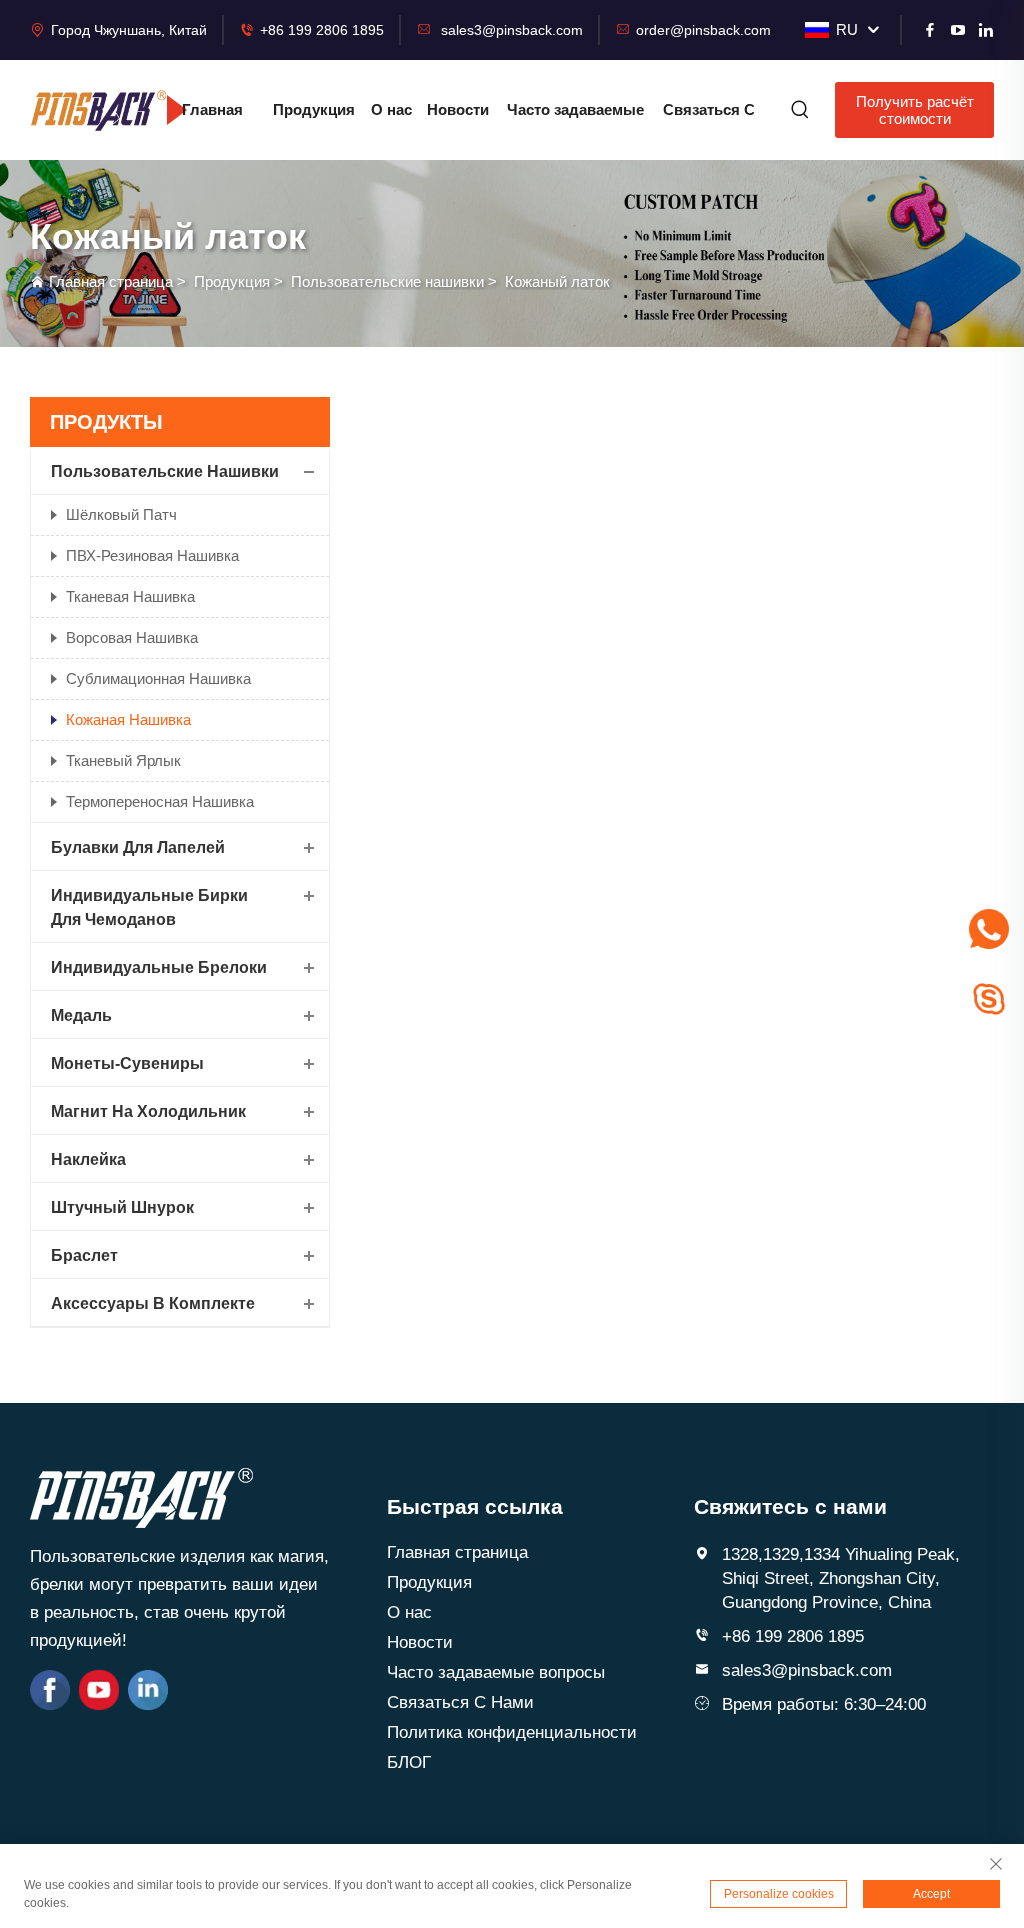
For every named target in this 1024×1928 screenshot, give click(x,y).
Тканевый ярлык (123, 760)
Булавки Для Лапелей (138, 847)
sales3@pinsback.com (512, 30)
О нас (391, 109)
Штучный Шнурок (122, 1207)
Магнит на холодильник (148, 1111)
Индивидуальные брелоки (159, 967)
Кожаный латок (557, 281)
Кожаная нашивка (128, 719)
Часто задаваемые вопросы (575, 120)
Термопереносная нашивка (160, 801)
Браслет (84, 1255)
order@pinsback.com (703, 30)
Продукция (314, 109)
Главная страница (212, 120)
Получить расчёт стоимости (915, 110)
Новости (458, 109)
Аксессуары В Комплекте (153, 1303)
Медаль (81, 1015)
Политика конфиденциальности (512, 1732)
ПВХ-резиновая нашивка (152, 555)
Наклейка (88, 1159)
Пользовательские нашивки (387, 281)
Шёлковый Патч (121, 514)
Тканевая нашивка (130, 596)
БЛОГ (409, 1762)
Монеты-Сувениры (127, 1063)
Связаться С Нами (709, 120)
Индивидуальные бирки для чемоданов (149, 907)
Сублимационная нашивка (158, 678)
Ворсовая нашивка (132, 637)
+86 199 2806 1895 (322, 30)
